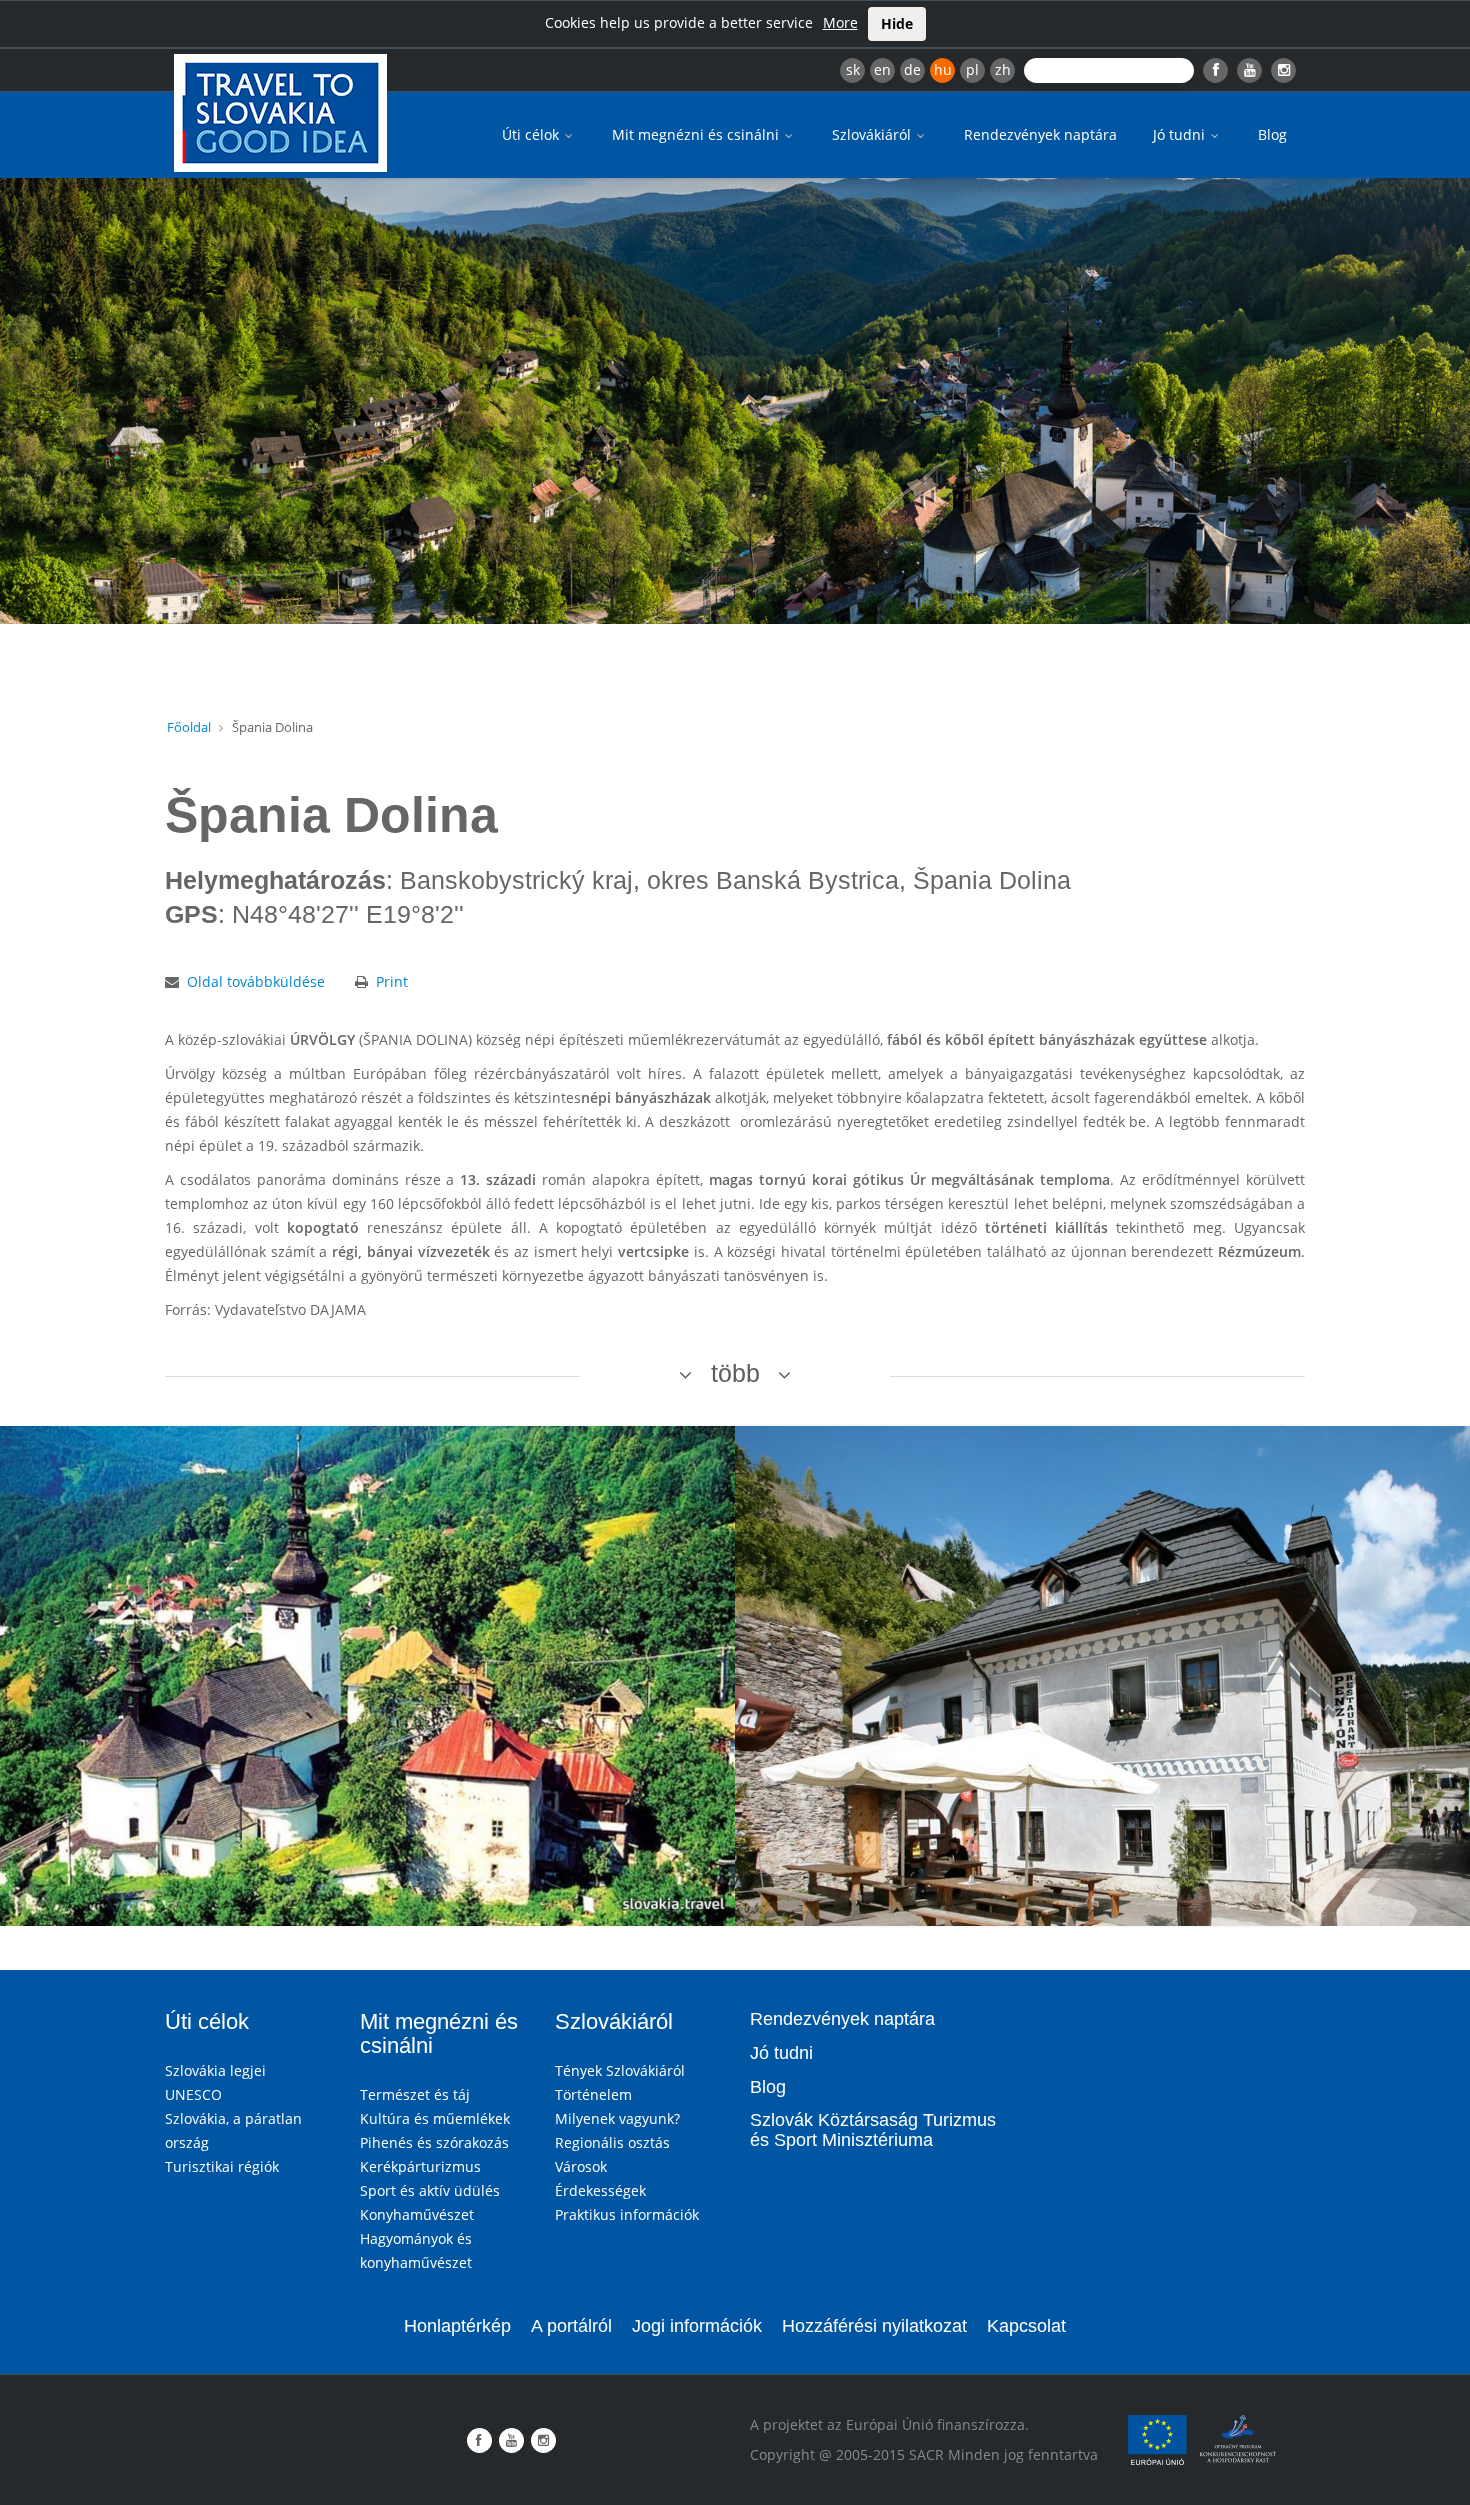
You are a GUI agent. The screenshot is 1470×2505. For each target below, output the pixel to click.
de (912, 69)
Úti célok (532, 134)
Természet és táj (415, 2094)
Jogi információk (697, 2326)
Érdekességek (600, 2190)
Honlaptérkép (457, 2326)
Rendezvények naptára (1040, 134)
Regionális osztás (612, 2142)
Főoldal (189, 727)
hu (943, 69)
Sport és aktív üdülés (430, 2190)
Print (392, 981)
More (840, 22)
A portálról (571, 2326)
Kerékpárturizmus (420, 2166)
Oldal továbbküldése (256, 981)
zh (1003, 69)
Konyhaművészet (417, 2214)
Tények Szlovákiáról (620, 2070)
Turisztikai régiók (222, 2166)
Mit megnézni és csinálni (697, 134)
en (882, 69)
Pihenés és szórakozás (434, 2142)
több (735, 1373)
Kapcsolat (1026, 2326)
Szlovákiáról (873, 134)
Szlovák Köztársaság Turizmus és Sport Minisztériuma (873, 2130)
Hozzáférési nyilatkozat (874, 2326)
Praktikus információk (627, 2214)
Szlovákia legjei (215, 2070)
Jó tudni (1181, 134)
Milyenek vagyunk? (617, 2118)
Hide (897, 23)
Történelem (593, 2094)
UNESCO (193, 2094)
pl (972, 69)
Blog (1272, 134)
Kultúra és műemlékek (435, 2118)
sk (853, 69)
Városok (581, 2166)
